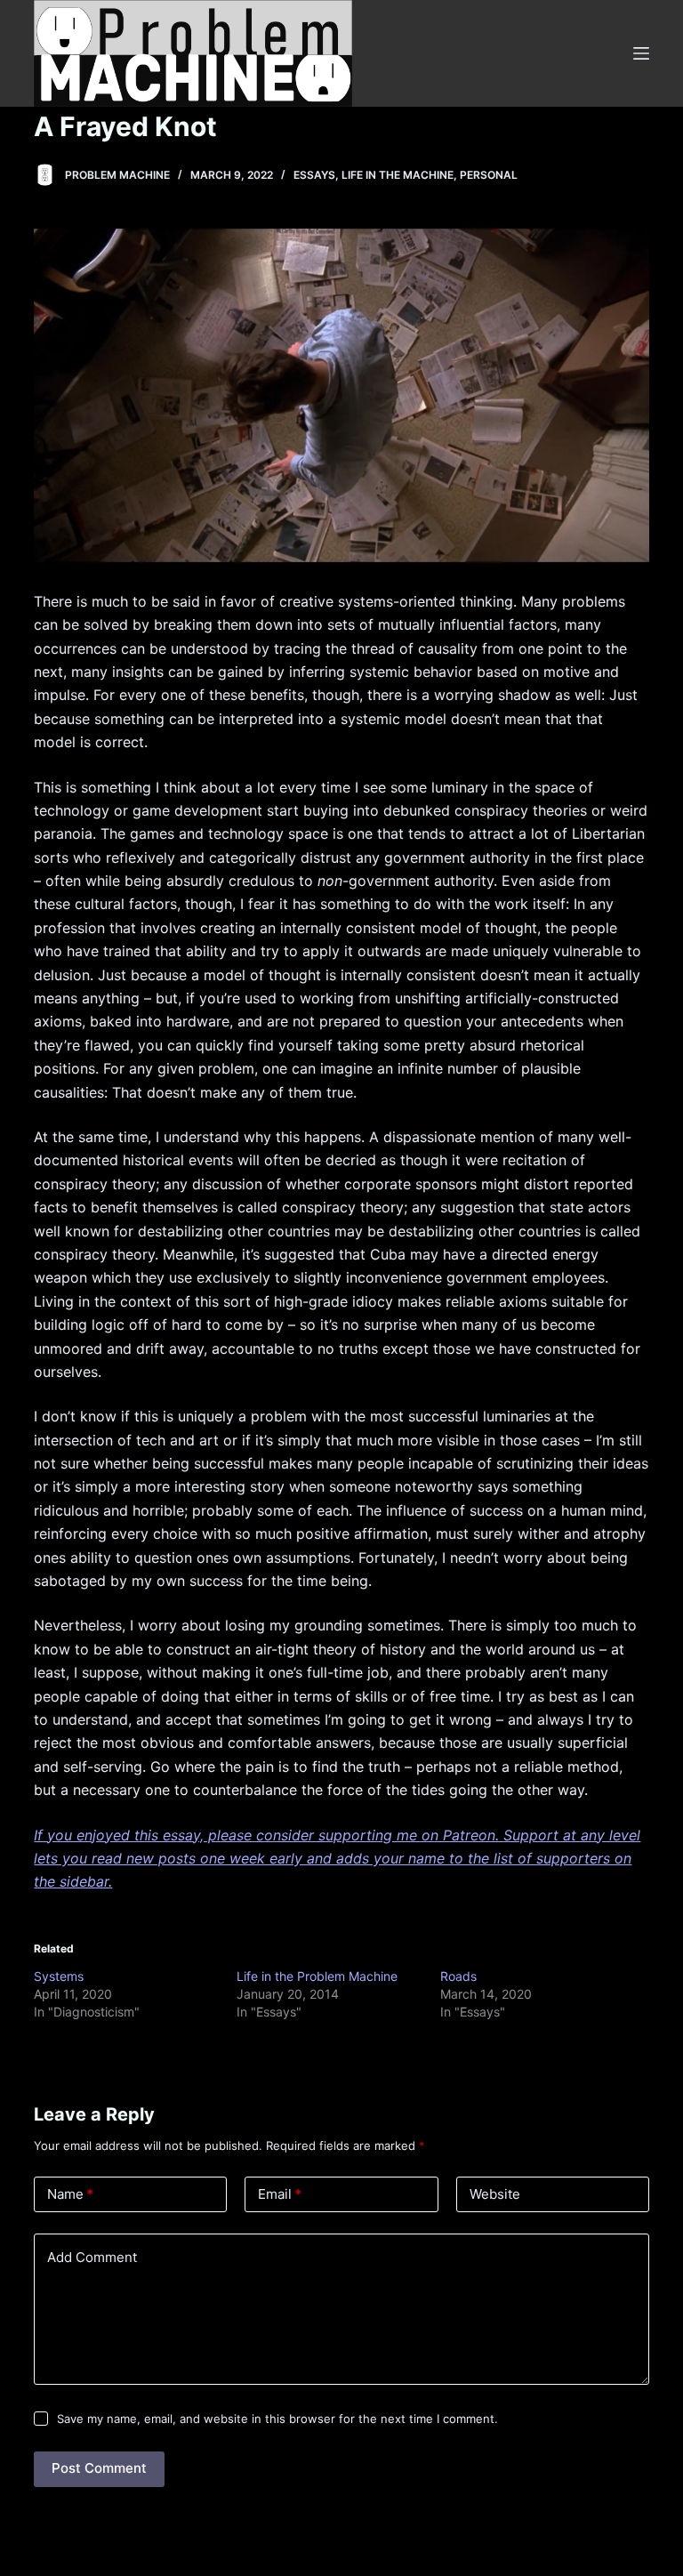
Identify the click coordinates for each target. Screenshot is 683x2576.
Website (495, 2194)
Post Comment (99, 2468)
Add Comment (92, 2257)
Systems (59, 1976)
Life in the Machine (398, 175)
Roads (458, 1976)
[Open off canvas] (641, 53)
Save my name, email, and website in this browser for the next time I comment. (277, 2419)
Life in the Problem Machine (317, 1976)
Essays (314, 175)
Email (280, 2194)
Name (70, 2194)
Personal (489, 175)
